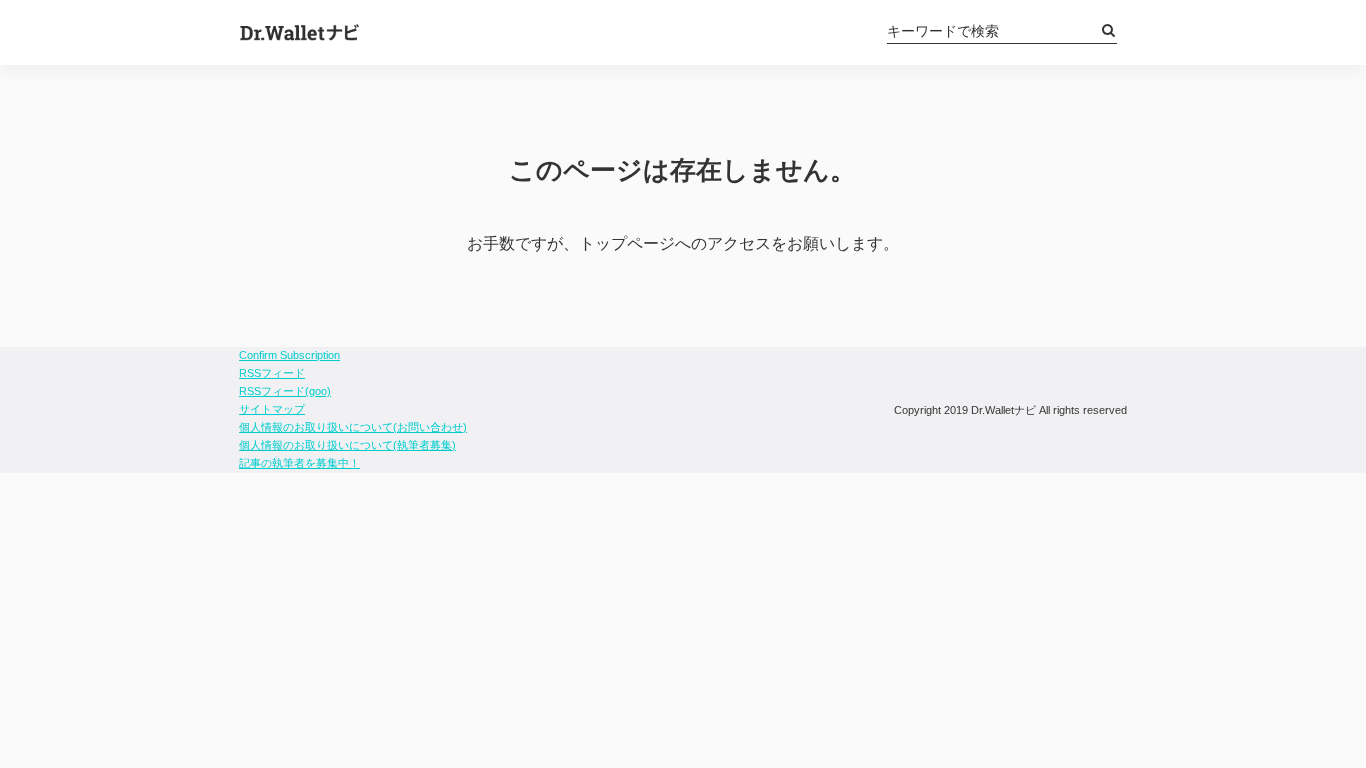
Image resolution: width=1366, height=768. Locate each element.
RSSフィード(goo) (285, 391)
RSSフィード (272, 373)
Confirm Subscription (289, 355)
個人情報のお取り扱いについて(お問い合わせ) (353, 427)
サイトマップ (272, 409)
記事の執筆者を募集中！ (299, 463)
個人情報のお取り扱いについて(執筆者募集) (347, 445)
